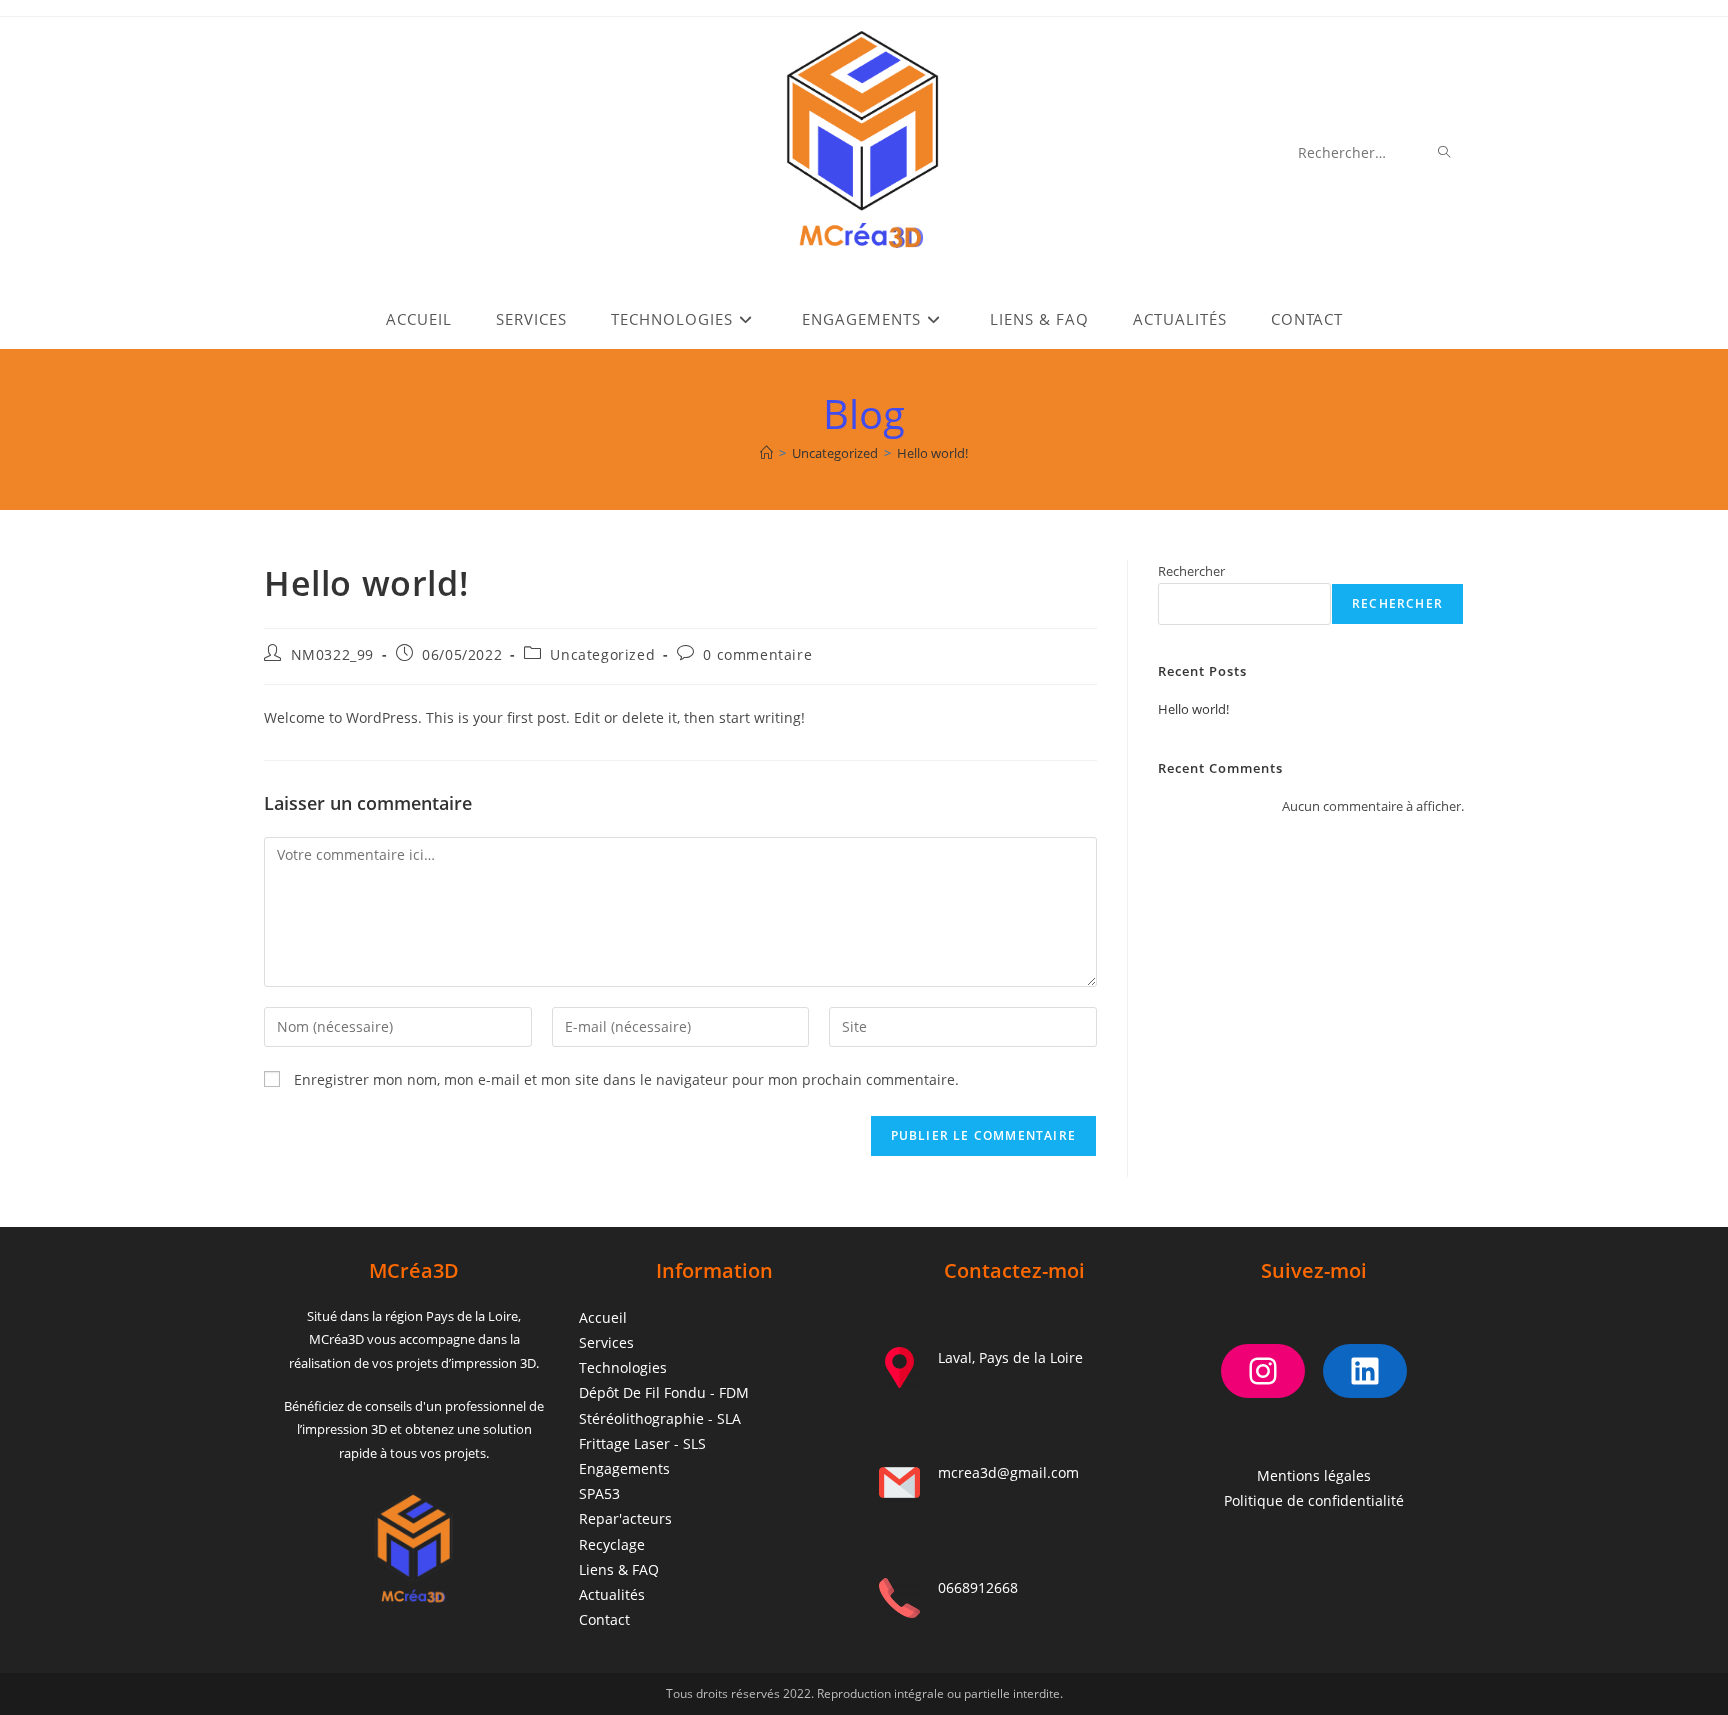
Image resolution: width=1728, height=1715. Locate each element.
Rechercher (1191, 571)
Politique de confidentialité (1314, 1500)
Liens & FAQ (619, 1569)
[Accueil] (766, 453)
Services (606, 1342)
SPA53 (599, 1493)
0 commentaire (757, 654)
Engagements (624, 1468)
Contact (604, 1619)
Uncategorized (602, 654)
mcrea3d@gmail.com (1008, 1472)
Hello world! (932, 453)
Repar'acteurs (625, 1518)
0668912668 (978, 1587)
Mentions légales (1314, 1475)
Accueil (603, 1317)
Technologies (623, 1367)
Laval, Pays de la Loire (1010, 1357)
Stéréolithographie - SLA (660, 1418)
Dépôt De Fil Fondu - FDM (664, 1392)
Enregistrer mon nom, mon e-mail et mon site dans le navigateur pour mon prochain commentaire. (626, 1079)
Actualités (612, 1594)
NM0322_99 (332, 654)
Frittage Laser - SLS (642, 1443)
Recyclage (612, 1544)
